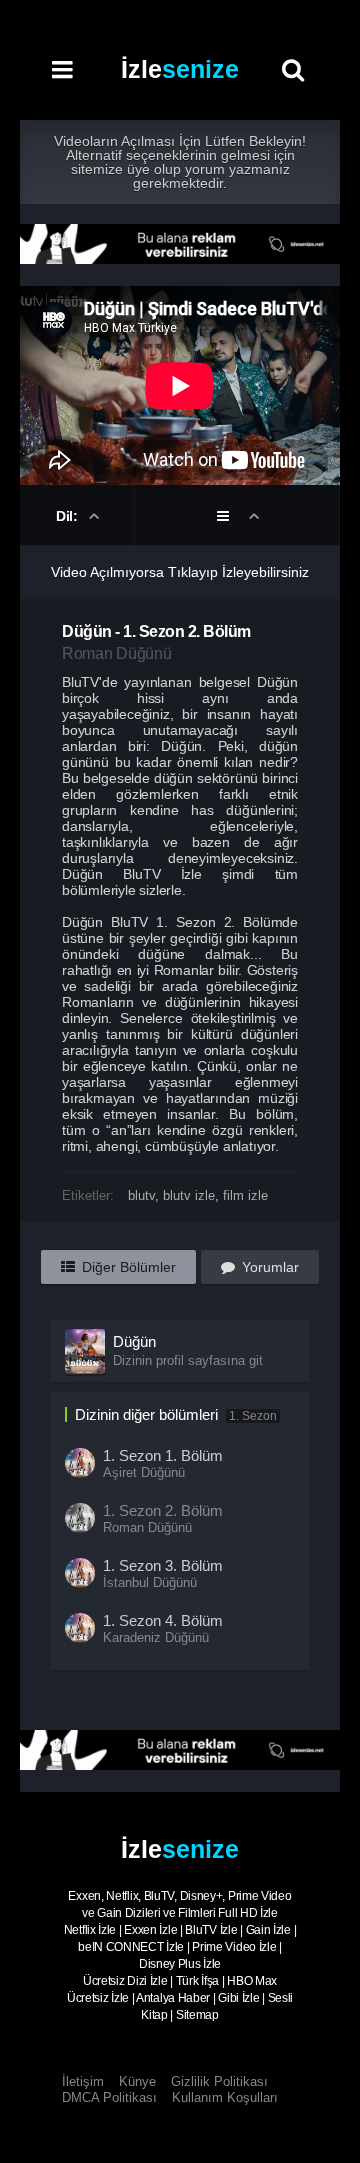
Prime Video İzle (234, 1947)
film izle (245, 1195)
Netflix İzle (90, 1930)
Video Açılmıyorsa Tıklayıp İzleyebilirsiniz (180, 572)
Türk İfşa (197, 1981)
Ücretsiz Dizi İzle (125, 1981)
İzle (180, 69)
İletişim (83, 2081)
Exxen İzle (150, 1930)
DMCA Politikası (109, 2097)
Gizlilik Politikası (219, 2081)
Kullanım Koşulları (225, 2097)
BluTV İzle (211, 1930)
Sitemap (197, 2015)
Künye (137, 2081)
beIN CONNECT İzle (131, 1947)
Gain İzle (268, 1930)
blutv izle (189, 1195)
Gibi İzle (238, 1998)
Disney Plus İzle (180, 1964)
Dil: (68, 516)
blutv (141, 1195)
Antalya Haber (173, 1998)
